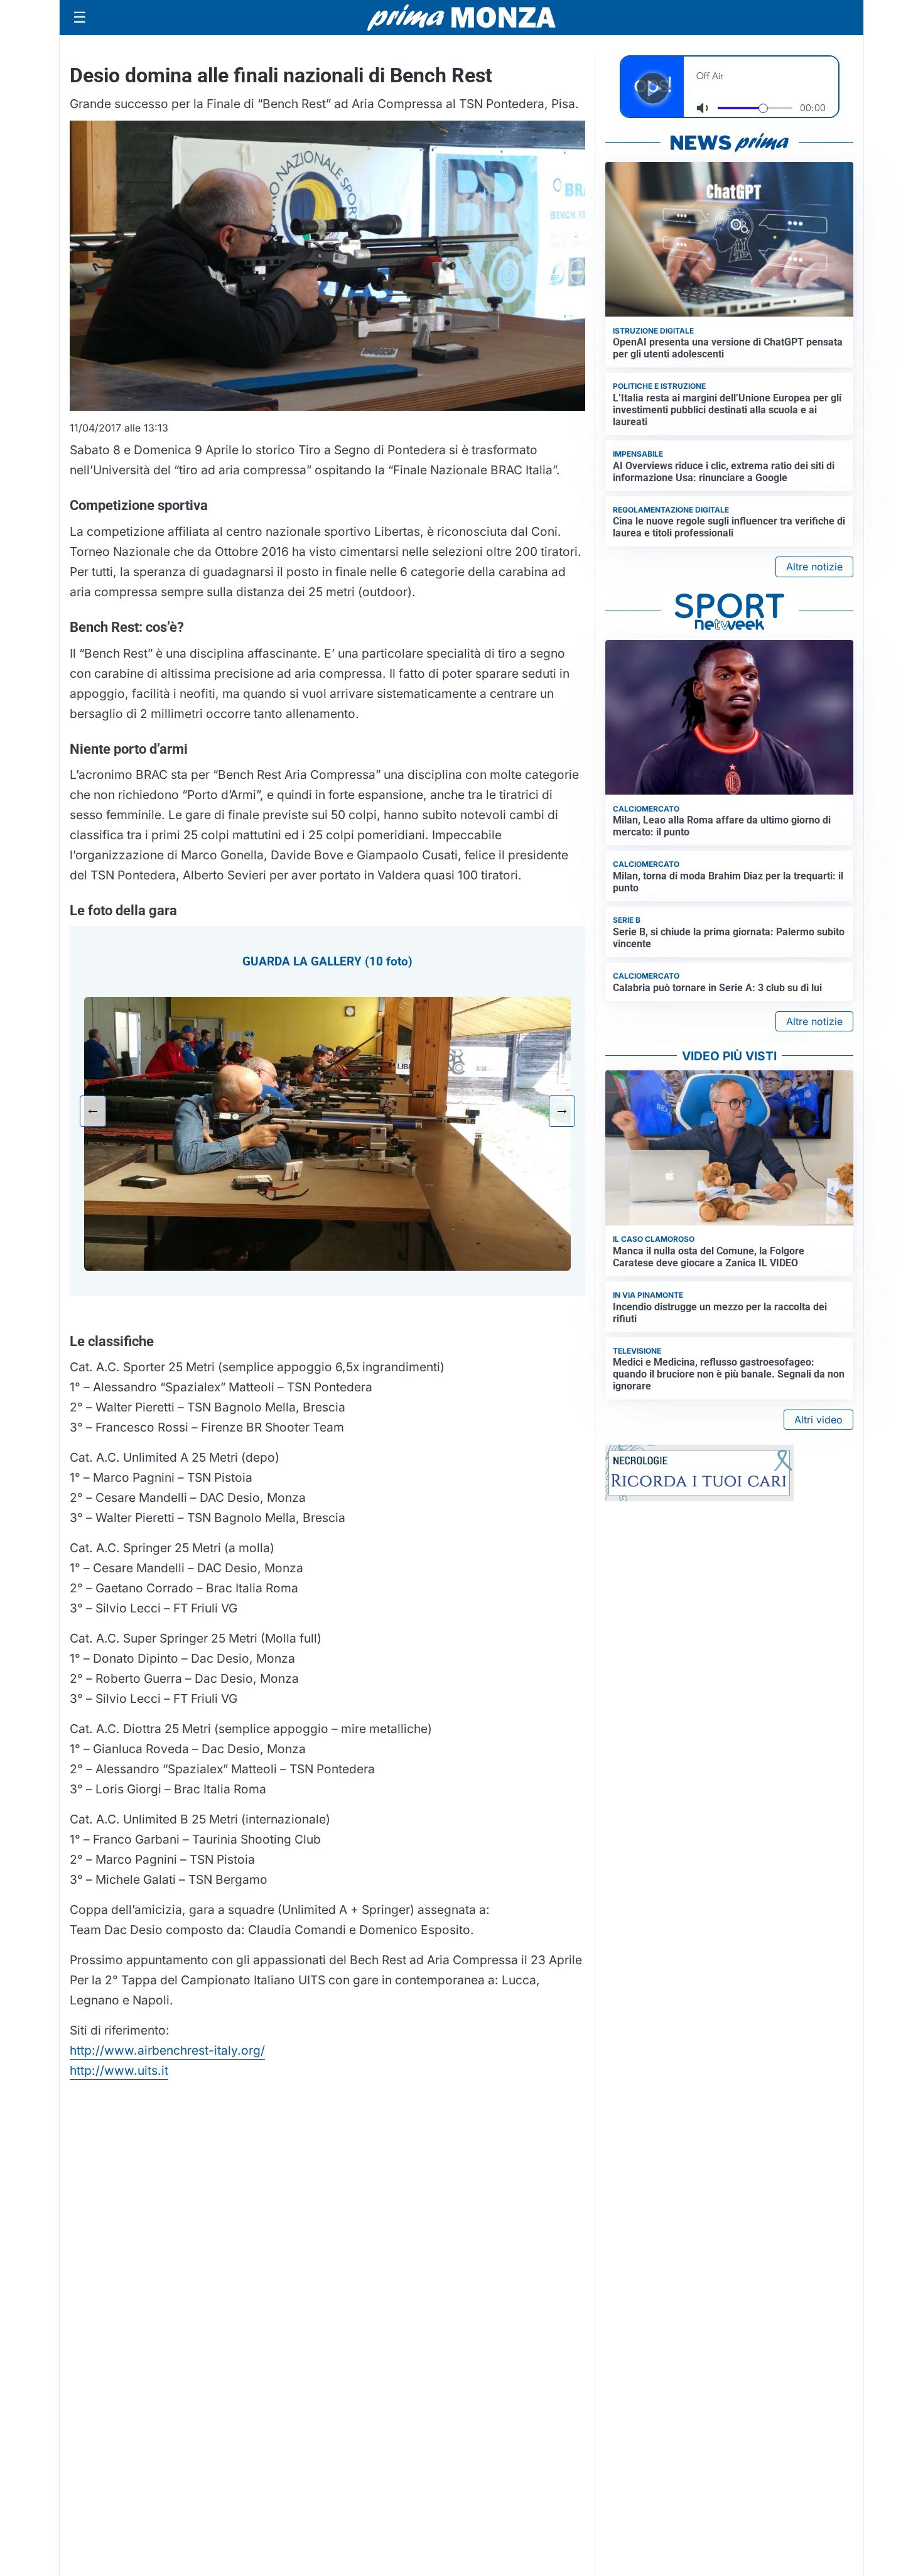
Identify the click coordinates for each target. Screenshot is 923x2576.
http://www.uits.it (119, 2070)
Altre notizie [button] (814, 567)
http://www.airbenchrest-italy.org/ (167, 2050)
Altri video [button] (818, 1420)
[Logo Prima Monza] (462, 18)
